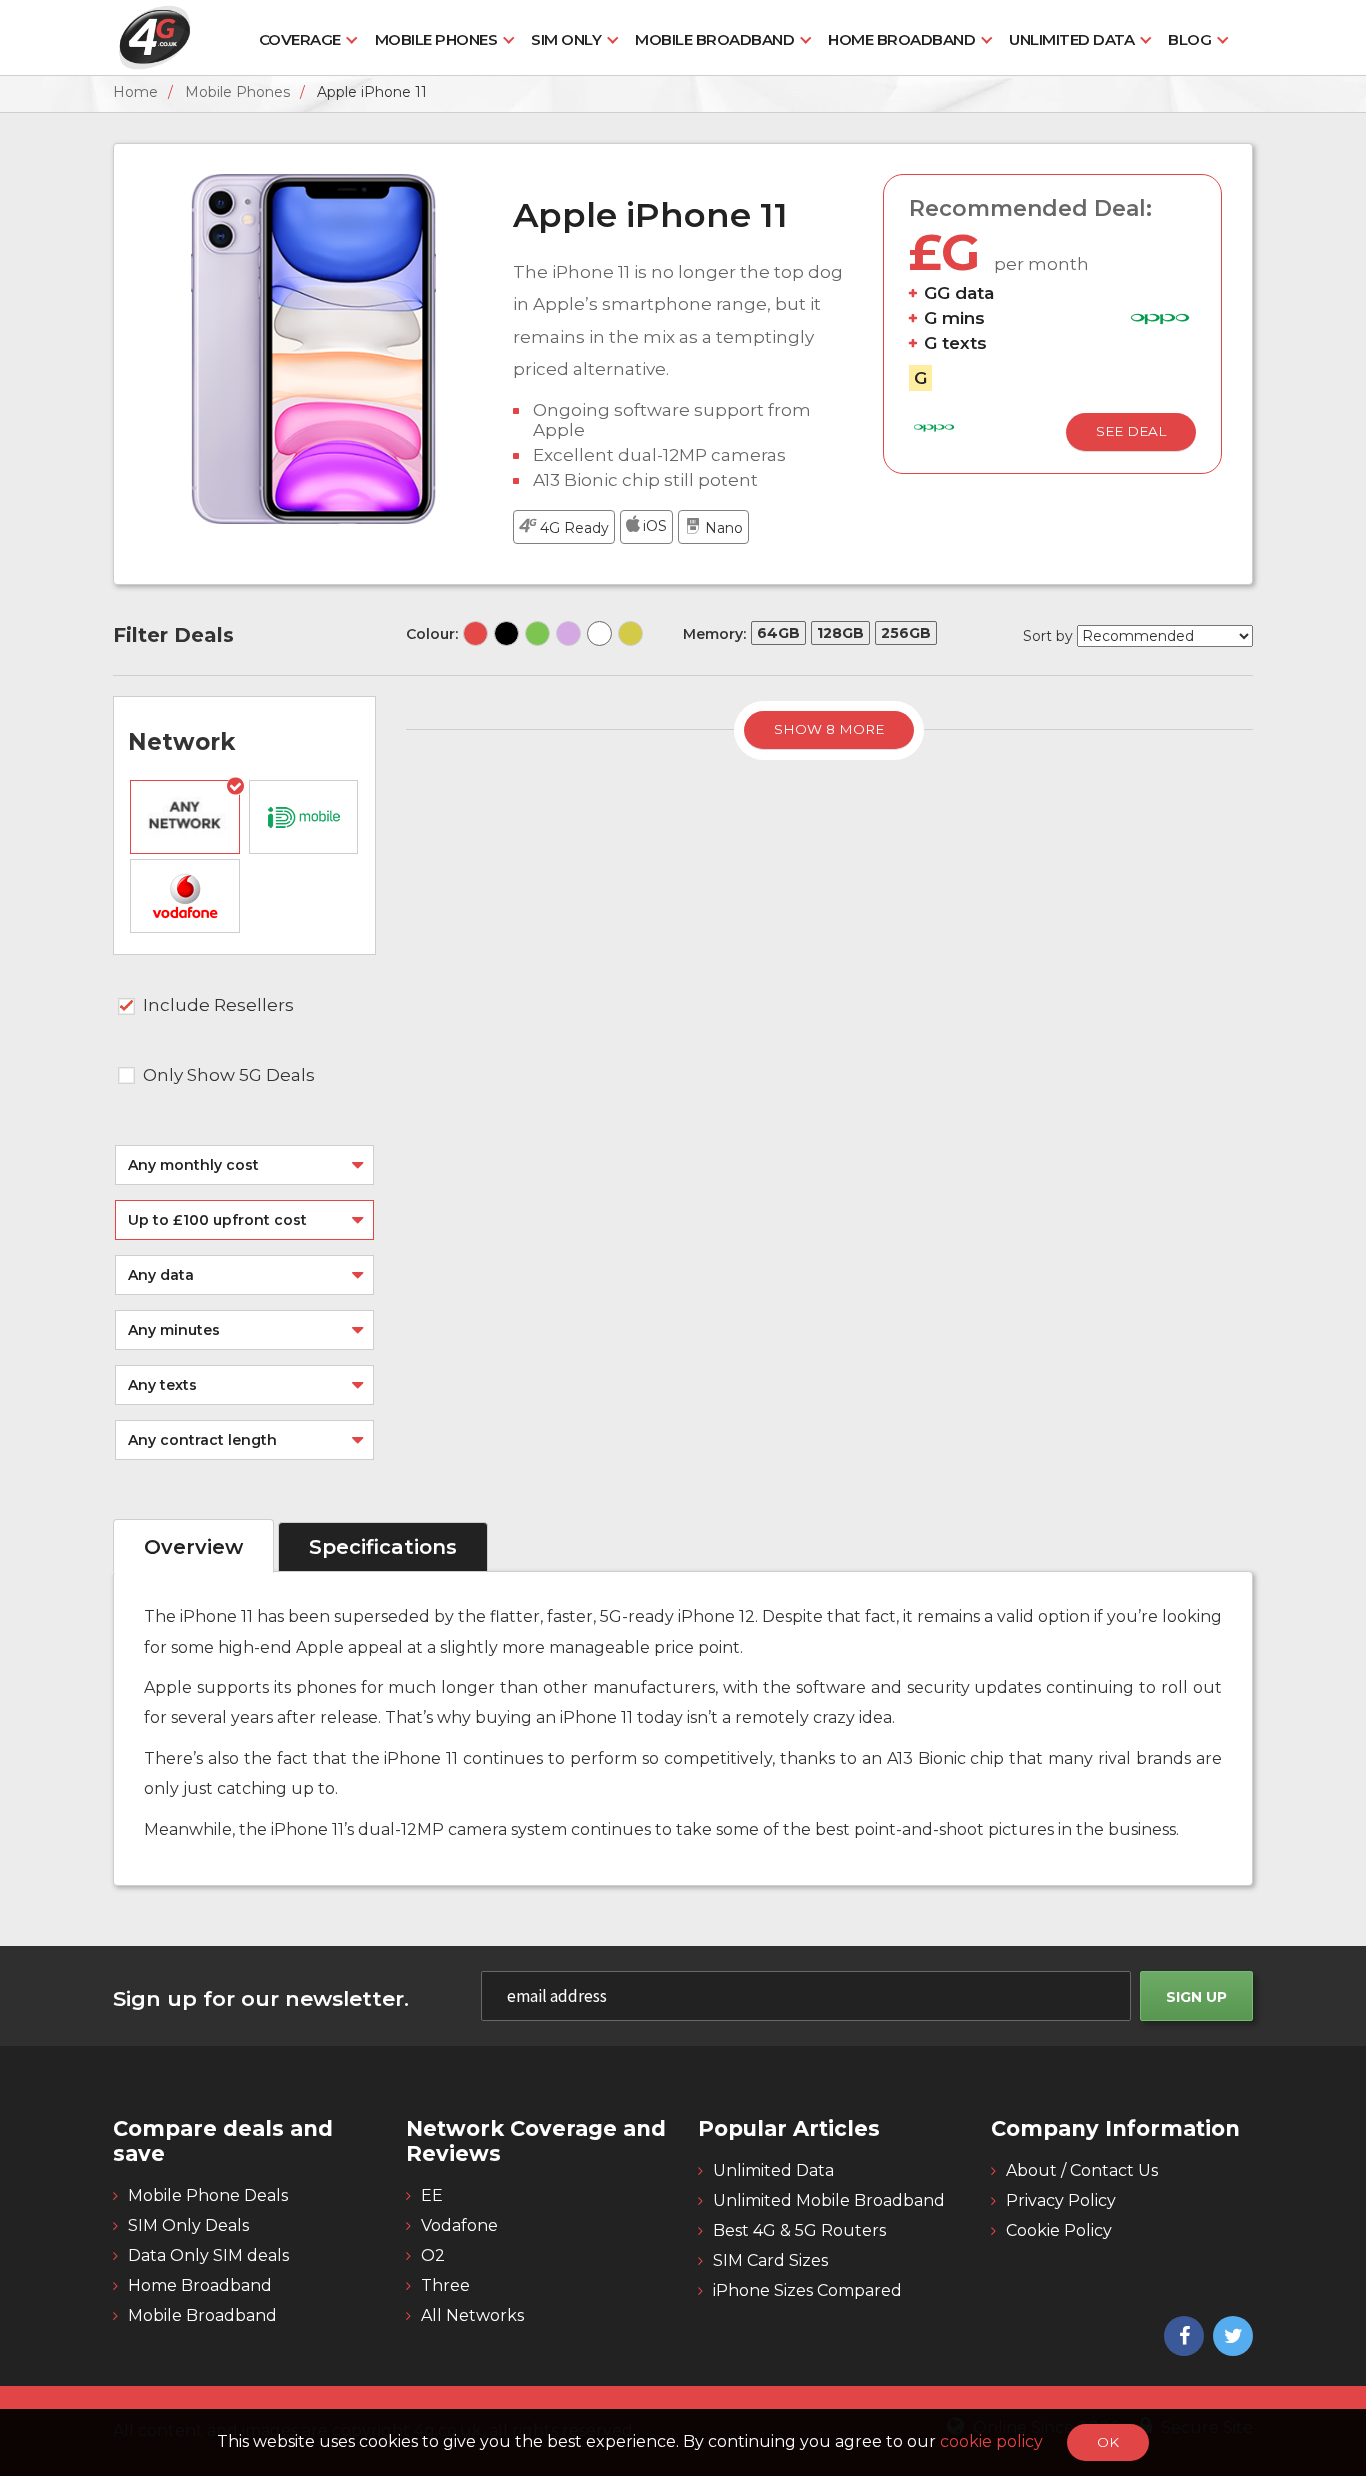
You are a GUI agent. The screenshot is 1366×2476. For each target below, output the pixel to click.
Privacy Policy (1061, 2200)
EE (432, 2195)
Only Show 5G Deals (229, 1075)
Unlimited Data (1071, 39)
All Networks (472, 2315)
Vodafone (459, 2225)
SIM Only (566, 39)
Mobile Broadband (714, 39)
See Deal (1131, 431)
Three (445, 2285)
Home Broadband (901, 39)
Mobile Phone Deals (208, 2195)
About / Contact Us (1082, 2170)
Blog (1189, 39)
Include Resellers (218, 1005)
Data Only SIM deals (208, 2255)
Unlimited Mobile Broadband (829, 2200)
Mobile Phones (436, 39)
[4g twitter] (1230, 2338)
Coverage (300, 39)
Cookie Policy (1059, 2230)
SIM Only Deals (188, 2225)
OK (1108, 2442)
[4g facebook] (1181, 2338)
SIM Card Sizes (770, 2260)
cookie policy (993, 2441)
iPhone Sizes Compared (807, 2290)
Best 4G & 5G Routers (799, 2230)
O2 (433, 2255)
